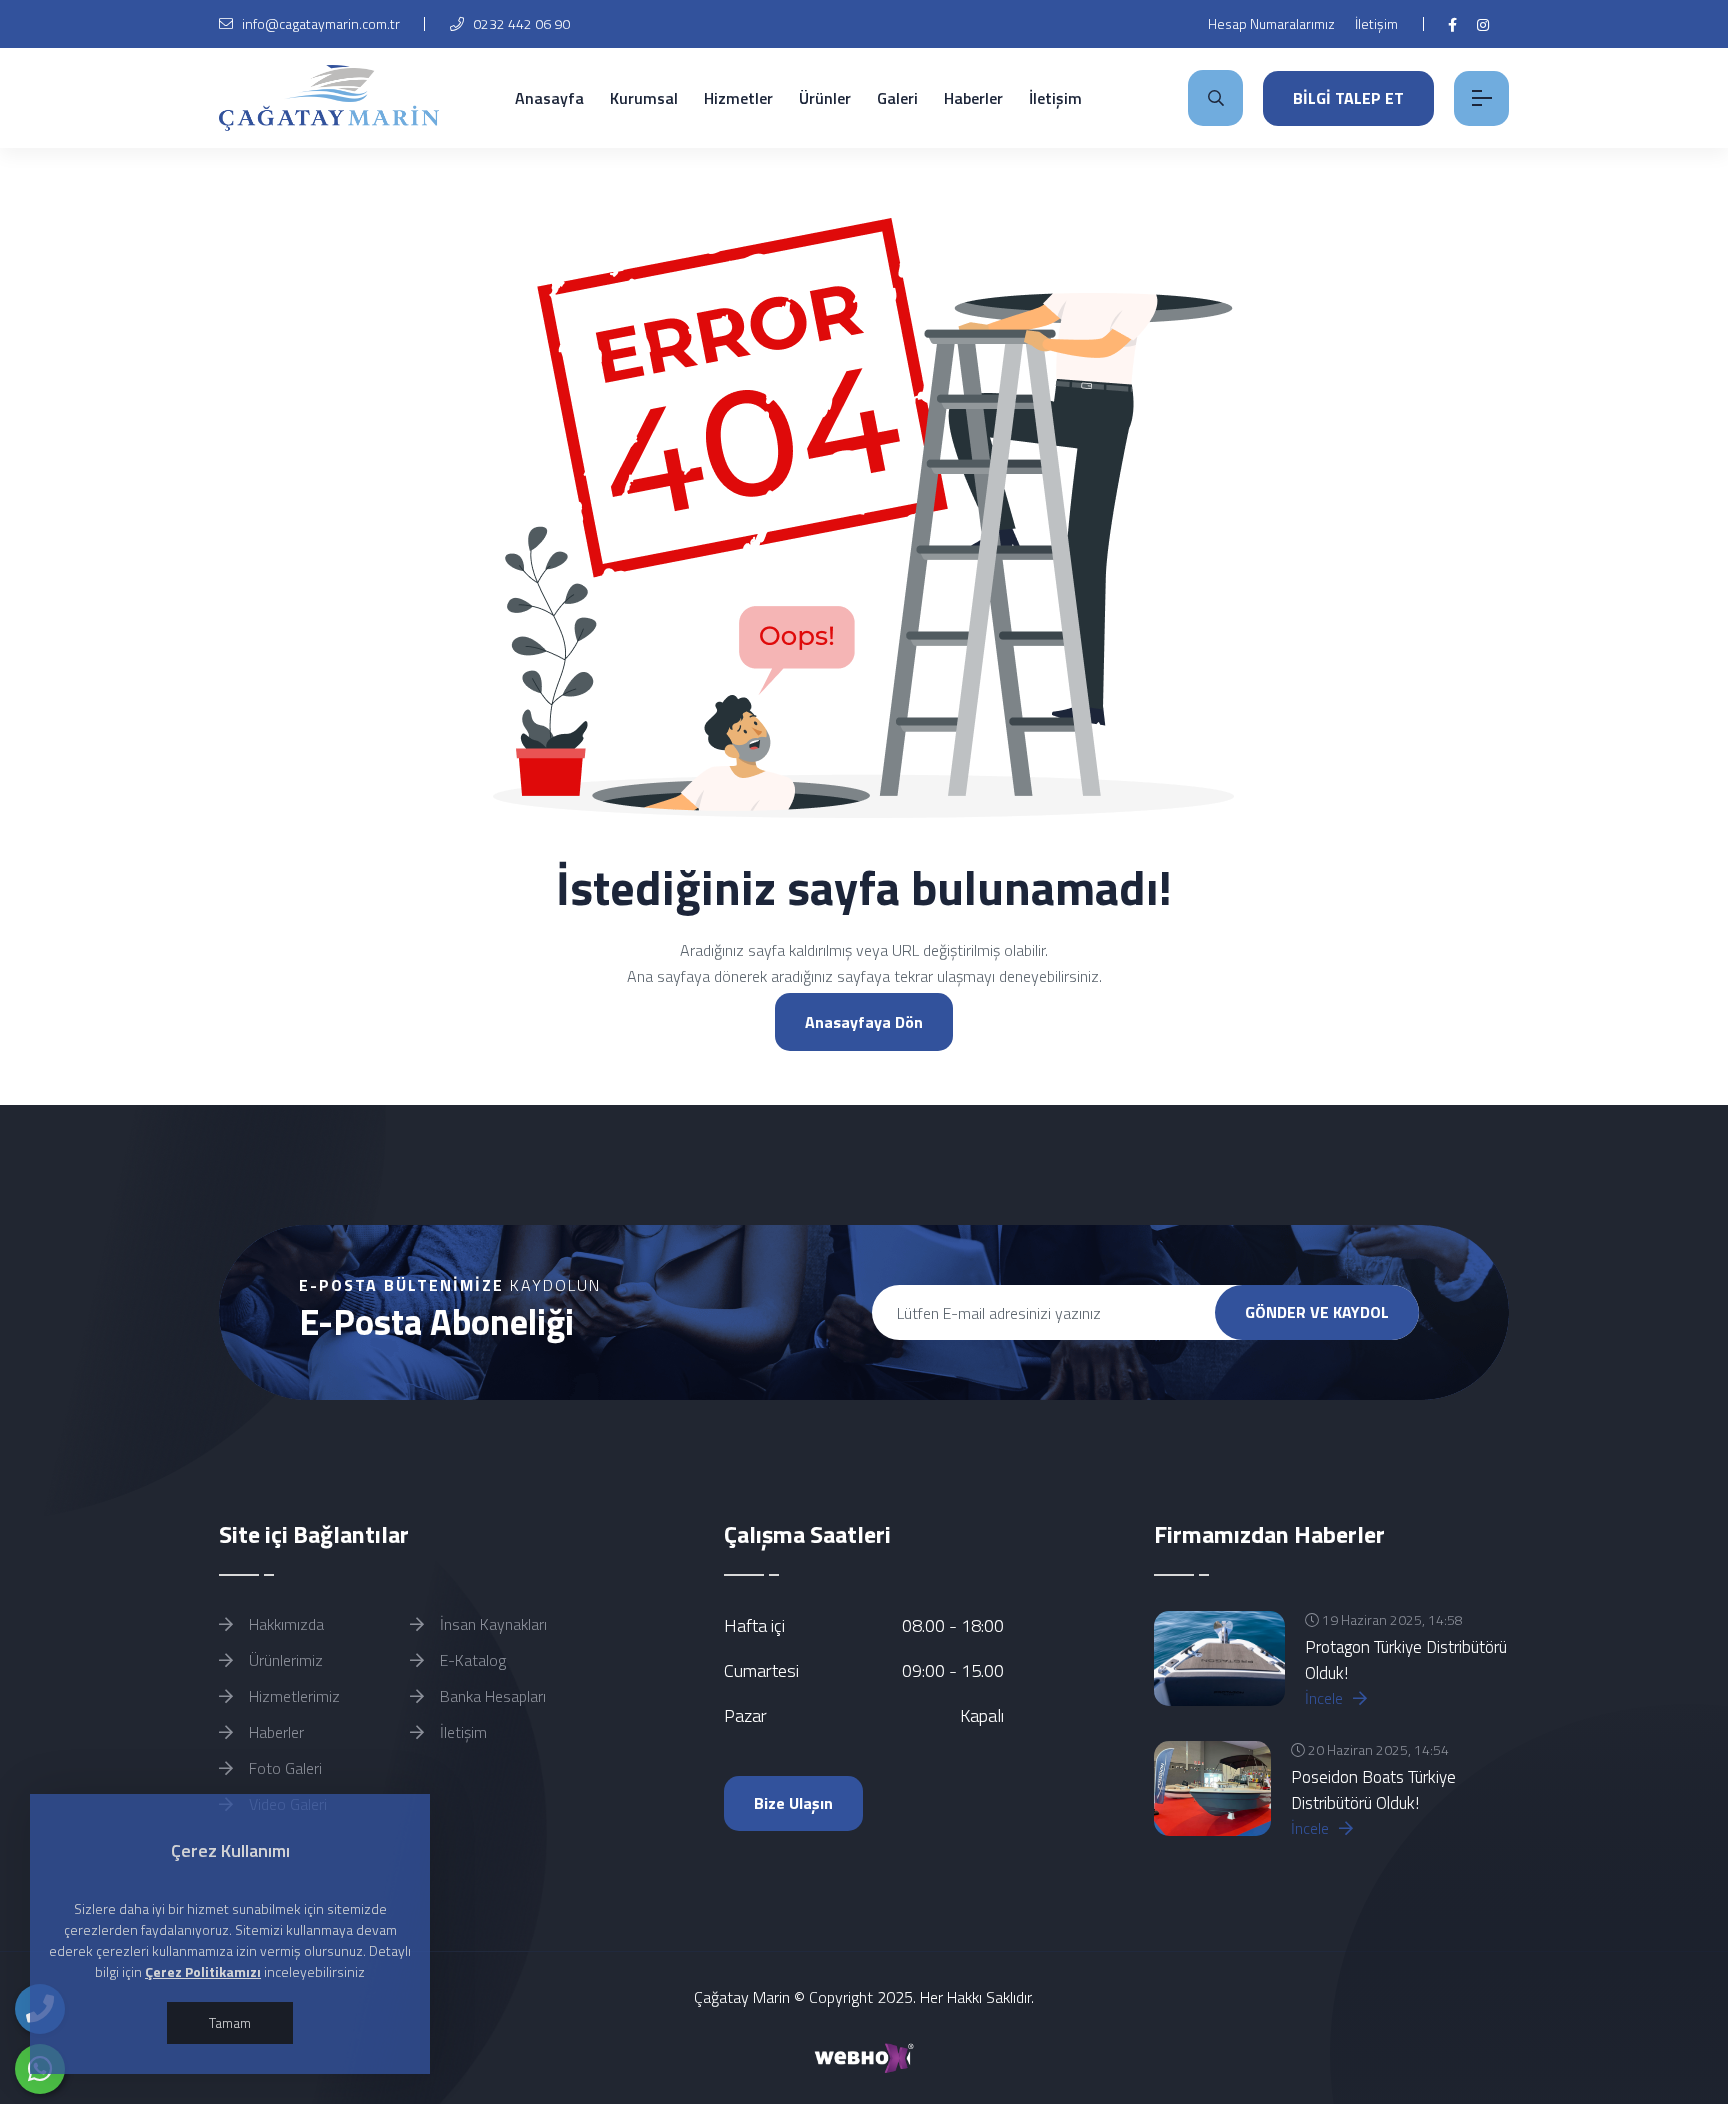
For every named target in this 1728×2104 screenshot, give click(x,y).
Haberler (973, 98)
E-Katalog (471, 1660)
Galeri (897, 98)
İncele (1326, 1698)
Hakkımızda (284, 1624)
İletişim (1376, 23)
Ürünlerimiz (284, 1660)
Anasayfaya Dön (864, 1022)
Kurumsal (644, 98)
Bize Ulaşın (793, 1803)
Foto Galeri (283, 1768)
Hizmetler (738, 98)
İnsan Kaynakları (491, 1624)
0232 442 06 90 (520, 23)
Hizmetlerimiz (292, 1696)
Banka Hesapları (491, 1696)
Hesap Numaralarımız (1271, 23)
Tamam (230, 2022)
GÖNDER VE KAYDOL (1317, 1312)
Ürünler (825, 98)
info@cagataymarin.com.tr (321, 23)
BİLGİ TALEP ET (1348, 98)
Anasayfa (549, 98)
